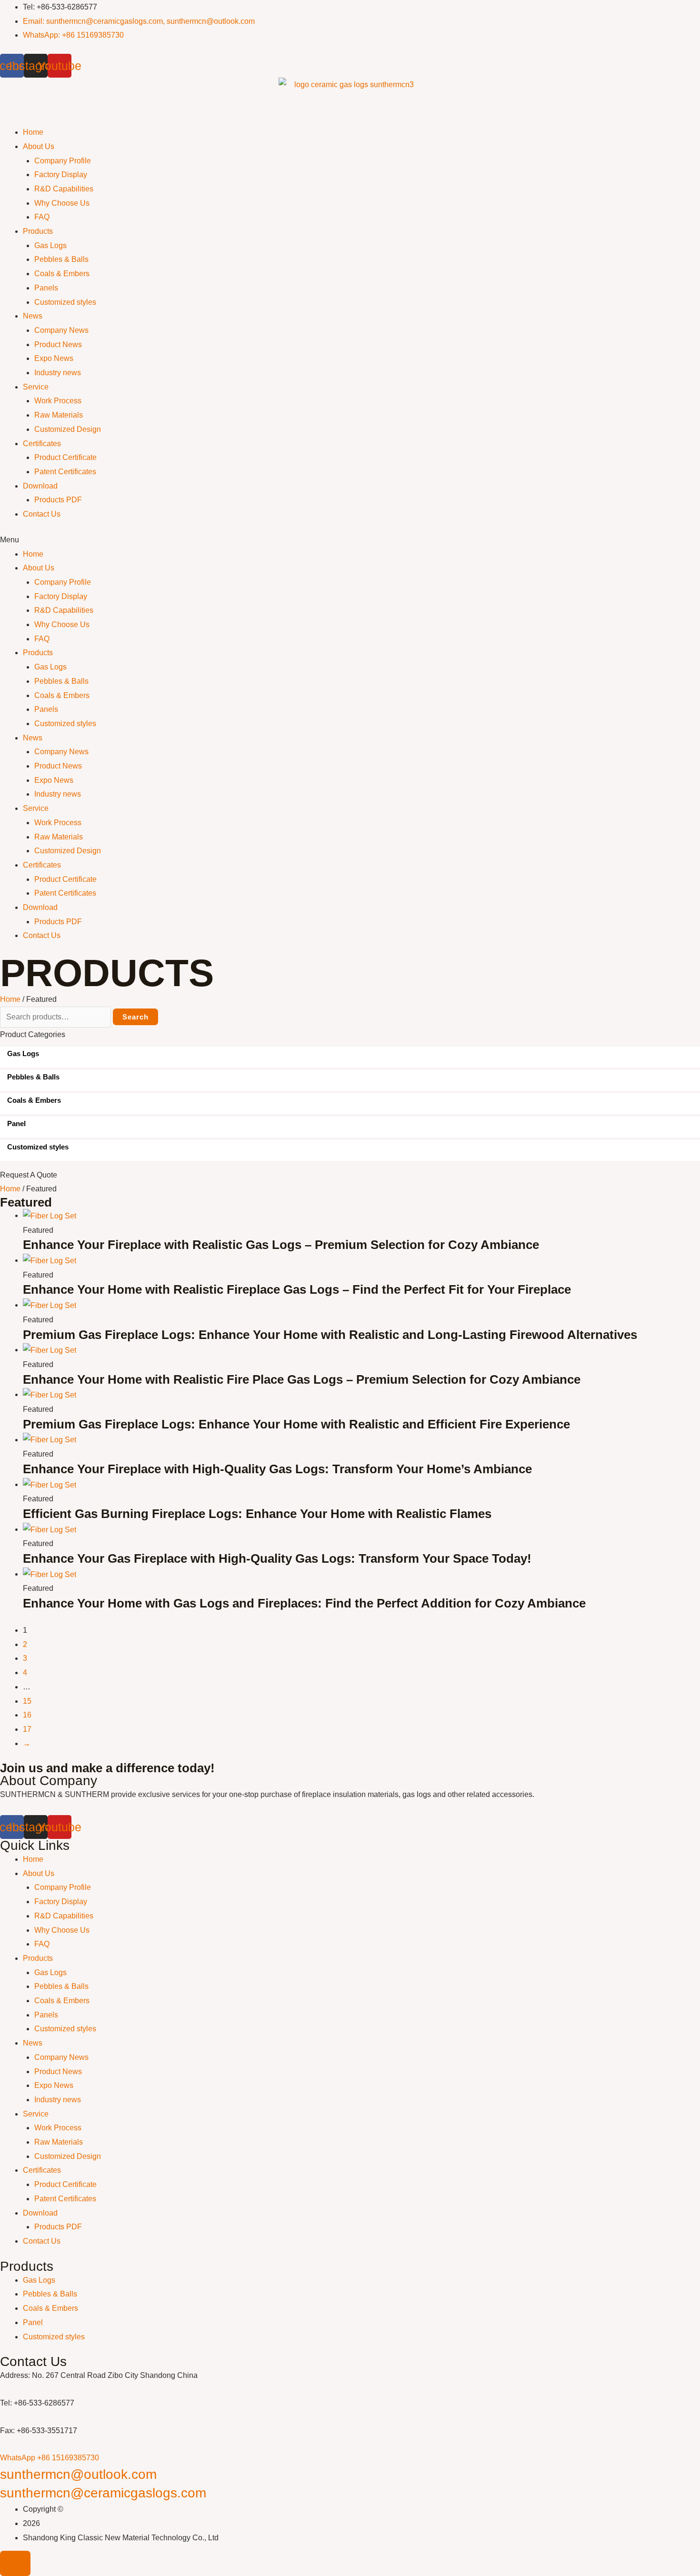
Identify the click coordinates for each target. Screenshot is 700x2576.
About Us (39, 146)
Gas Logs (50, 245)
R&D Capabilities (64, 189)
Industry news (58, 373)
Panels (46, 288)
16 (27, 1715)
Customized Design (68, 429)
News (33, 316)
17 (27, 1729)
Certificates (42, 444)
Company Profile (63, 161)
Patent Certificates (65, 472)
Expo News (54, 358)
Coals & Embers (62, 274)
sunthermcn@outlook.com (78, 2474)
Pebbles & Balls (61, 259)
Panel (33, 2322)
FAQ (42, 217)
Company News (61, 330)
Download (40, 486)
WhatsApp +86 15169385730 (50, 2458)
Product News (58, 344)
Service (36, 387)
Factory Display (61, 175)
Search (135, 1017)
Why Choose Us (62, 203)
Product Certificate (65, 457)
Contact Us (42, 514)
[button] (350, 540)
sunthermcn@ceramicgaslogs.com (103, 2493)
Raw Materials (59, 415)
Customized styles (65, 302)
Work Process (58, 401)
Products (38, 231)
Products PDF (58, 500)
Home (33, 132)
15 (27, 1701)
